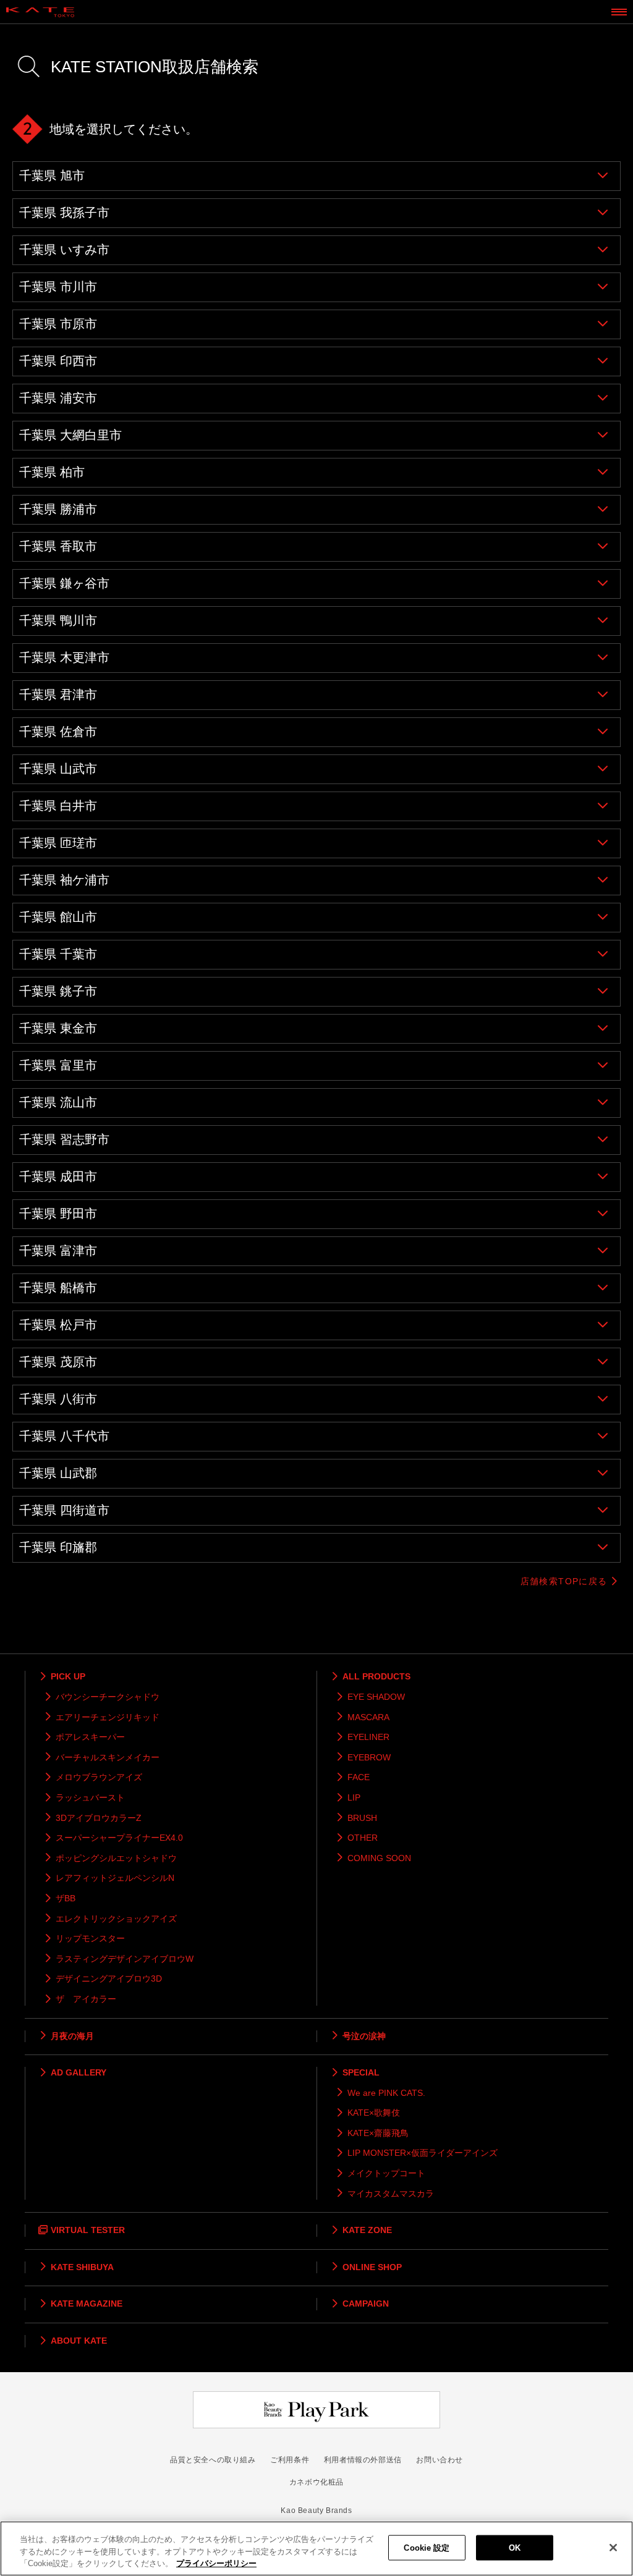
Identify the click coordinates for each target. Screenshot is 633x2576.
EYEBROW (369, 1757)
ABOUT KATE (79, 2341)
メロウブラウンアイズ (99, 1777)
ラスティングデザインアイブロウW (125, 1959)
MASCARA (368, 1717)
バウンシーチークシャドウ (108, 1697)
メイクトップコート (386, 2173)
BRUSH (362, 1818)
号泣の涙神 (364, 2036)
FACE (359, 1777)
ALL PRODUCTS (376, 1676)
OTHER (363, 1838)
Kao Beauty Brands (316, 2511)
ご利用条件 (290, 2460)
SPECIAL (361, 2072)
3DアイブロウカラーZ (99, 1818)
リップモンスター (90, 1938)
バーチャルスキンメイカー (108, 1757)
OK (515, 2547)
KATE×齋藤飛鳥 (378, 2133)
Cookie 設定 (427, 2547)
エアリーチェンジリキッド (108, 1717)
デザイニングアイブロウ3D (109, 1978)
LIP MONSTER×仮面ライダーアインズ (423, 2153)
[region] (316, 2549)
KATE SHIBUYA (82, 2267)
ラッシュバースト (90, 1797)
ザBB (66, 1898)
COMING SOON (379, 1858)
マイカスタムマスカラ (391, 2194)
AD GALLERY (79, 2072)
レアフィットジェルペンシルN (115, 1878)
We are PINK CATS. (386, 2093)
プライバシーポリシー (216, 2563)
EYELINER (368, 1737)
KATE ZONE (367, 2230)
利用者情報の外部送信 (363, 2460)
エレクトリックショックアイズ (116, 1919)
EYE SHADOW (376, 1697)
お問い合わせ (440, 2460)
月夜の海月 (72, 2036)
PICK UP (68, 1676)
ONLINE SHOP (372, 2267)
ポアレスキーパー (90, 1737)
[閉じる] (613, 2548)
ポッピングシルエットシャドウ (116, 1858)
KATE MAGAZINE (87, 2304)
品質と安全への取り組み (213, 2460)
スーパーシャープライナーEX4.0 (119, 1838)
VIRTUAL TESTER (88, 2230)
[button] (316, 176)
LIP (354, 1797)
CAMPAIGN (366, 2304)
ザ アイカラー (86, 1999)
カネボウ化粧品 (316, 2482)
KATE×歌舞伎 (374, 2113)
